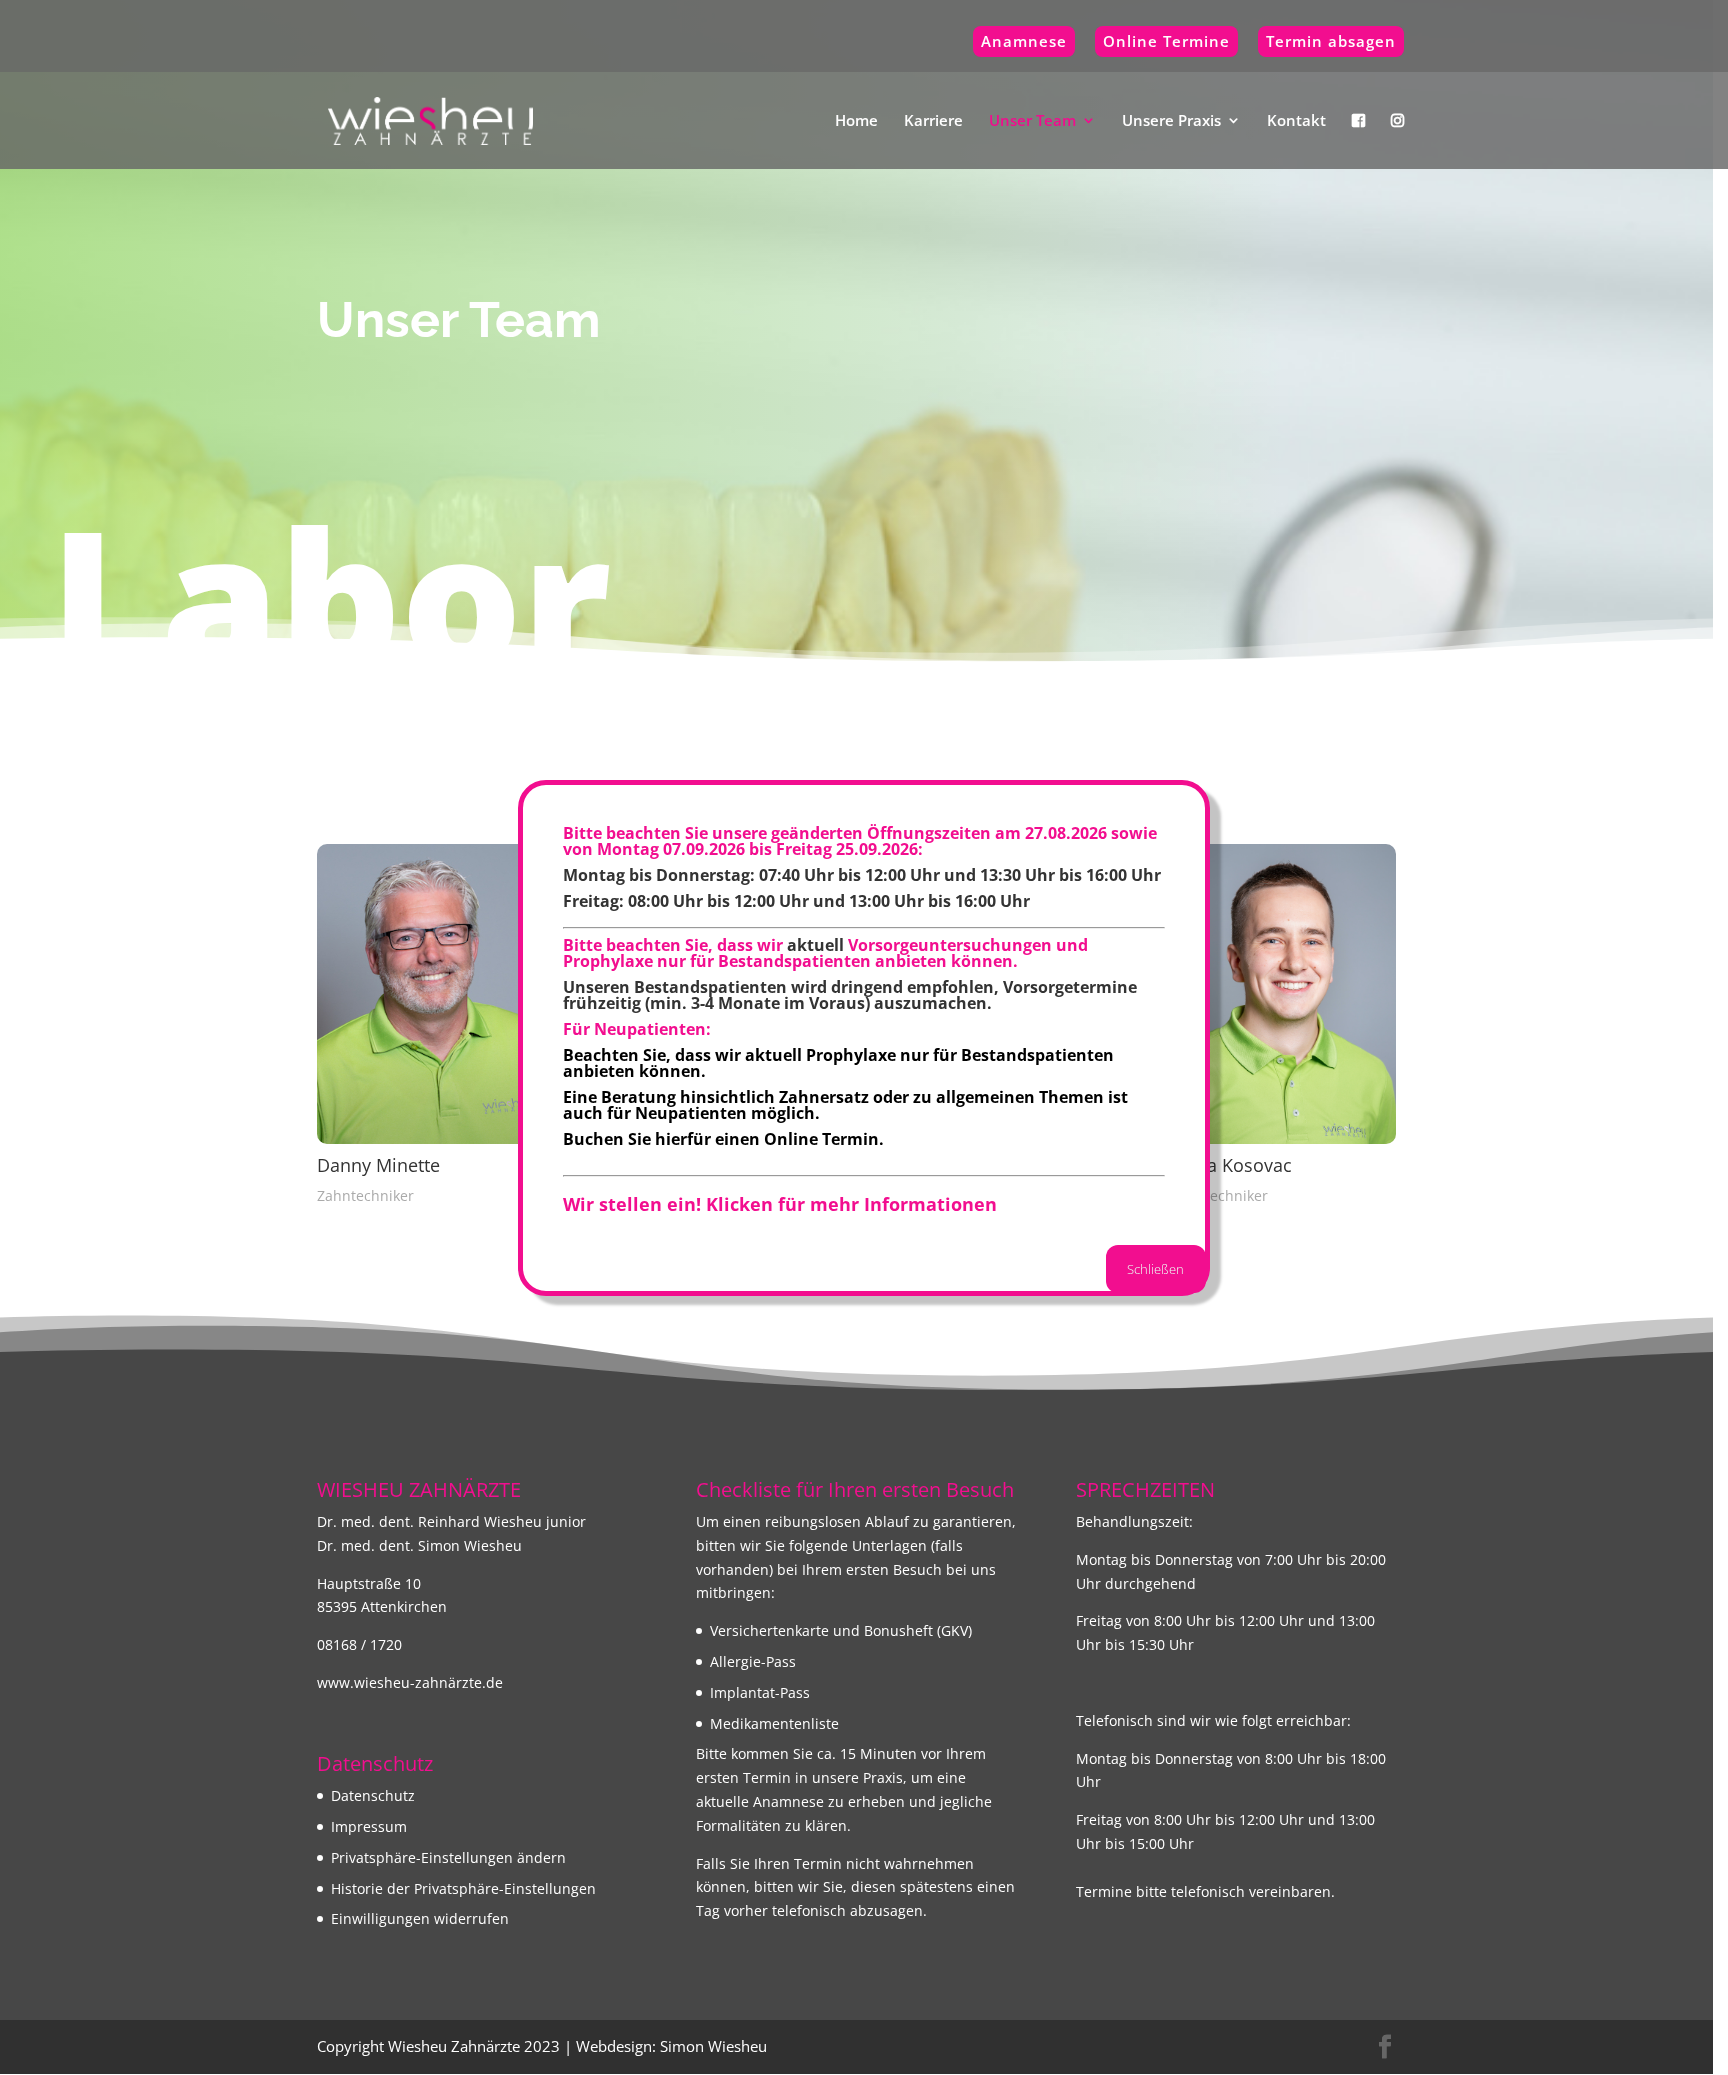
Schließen (1155, 1269)
